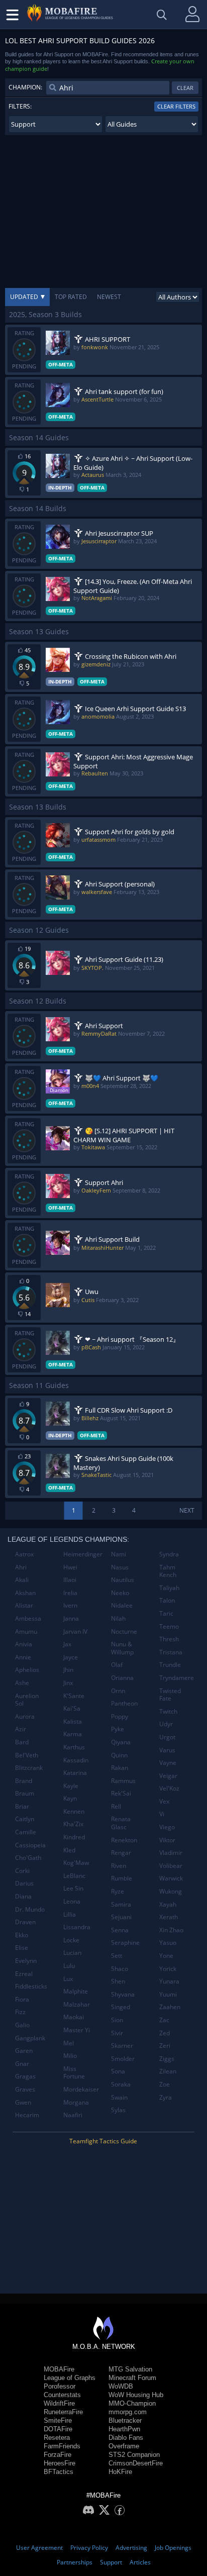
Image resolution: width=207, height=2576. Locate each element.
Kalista (73, 1721)
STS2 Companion (134, 2455)
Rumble (122, 1878)
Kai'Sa (72, 1708)
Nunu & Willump (122, 1648)
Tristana (171, 1652)
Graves (25, 2089)
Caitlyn (25, 1819)
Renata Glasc (121, 1823)
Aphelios (27, 1670)
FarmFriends (62, 2446)
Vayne (168, 1763)
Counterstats (62, 2395)
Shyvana (123, 1994)
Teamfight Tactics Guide (103, 2141)
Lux (68, 1979)
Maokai (74, 2017)
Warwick (171, 1878)
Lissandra (77, 1927)
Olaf (117, 1665)
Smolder (123, 2059)
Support (111, 2562)
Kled (69, 1850)
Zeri (165, 2046)
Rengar (121, 1853)
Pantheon (124, 1703)
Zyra (166, 2097)
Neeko (120, 1593)
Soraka (121, 2084)
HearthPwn (124, 2429)
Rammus (123, 1781)
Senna (120, 1930)
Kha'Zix (73, 1824)
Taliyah (169, 1588)
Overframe (124, 2446)
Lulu (69, 1966)
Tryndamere (177, 1678)
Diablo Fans (126, 2438)
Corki (22, 1871)
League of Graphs (70, 2378)
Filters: (20, 106)
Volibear (171, 1866)
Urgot (167, 1737)
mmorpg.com (128, 2412)
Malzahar (77, 2004)
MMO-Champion (132, 2403)
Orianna (122, 1678)
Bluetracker (125, 2420)
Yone (166, 1956)
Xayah (168, 1904)
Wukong (171, 1891)
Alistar (24, 1605)
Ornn (118, 1691)
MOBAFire (59, 2369)
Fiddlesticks (31, 1986)
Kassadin (76, 1760)
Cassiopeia (30, 1845)
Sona (118, 2071)
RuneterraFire (63, 2412)
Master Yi (77, 2030)
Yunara (169, 1981)
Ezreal (24, 1974)
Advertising (131, 2548)
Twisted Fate (170, 1695)
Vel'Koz (169, 1788)
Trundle (170, 1665)
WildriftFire (59, 2403)
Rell (116, 1806)
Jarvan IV (75, 1631)
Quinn (119, 1755)
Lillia (70, 1914)
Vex (164, 1801)
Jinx (68, 1683)
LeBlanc (74, 1876)
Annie (23, 1657)
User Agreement (39, 2548)
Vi (162, 1814)
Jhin (68, 1670)
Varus (167, 1750)
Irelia (70, 1593)
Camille (26, 1832)
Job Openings (173, 2548)
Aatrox (24, 1554)
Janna (71, 1618)
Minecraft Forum (132, 2378)
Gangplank (30, 2038)
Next (187, 1510)
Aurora (25, 1716)
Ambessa (28, 1618)
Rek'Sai (121, 1793)
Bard (22, 1742)
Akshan (25, 1593)
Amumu (26, 1631)
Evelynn (26, 1961)
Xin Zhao (171, 1930)
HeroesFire (60, 2463)
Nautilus (123, 1580)
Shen (118, 1981)
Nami (119, 1554)
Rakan (120, 1768)
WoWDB (121, 2386)
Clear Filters (176, 106)
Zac (164, 2020)
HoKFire (120, 2472)
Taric (166, 1613)
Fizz (20, 2012)
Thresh (169, 1639)
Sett (117, 1956)
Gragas (25, 2076)
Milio (70, 2056)
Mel (69, 2043)
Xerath (169, 1917)
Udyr (166, 1724)
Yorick (168, 1969)
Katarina (75, 1773)
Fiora (22, 1999)
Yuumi (168, 1994)
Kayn (70, 1798)
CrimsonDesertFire (136, 2463)
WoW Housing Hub (136, 2395)
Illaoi (70, 1580)
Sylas (118, 2110)
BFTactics (59, 2472)
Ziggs (167, 2059)
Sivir (117, 2033)
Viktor (167, 1840)
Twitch (168, 1711)
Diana (23, 1896)
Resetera (57, 2438)
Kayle (71, 1786)
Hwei (70, 1567)
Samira (121, 1904)
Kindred (74, 1837)
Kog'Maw (76, 1863)
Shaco (120, 1969)
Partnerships (75, 2562)
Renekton (124, 1840)
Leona (72, 1901)
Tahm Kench (168, 1571)
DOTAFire (58, 2429)
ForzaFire (58, 2455)
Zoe (165, 2084)
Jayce (71, 1657)
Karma (73, 1734)
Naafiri (73, 2115)
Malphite (76, 1991)
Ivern (70, 1605)
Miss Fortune (74, 2073)
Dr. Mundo (30, 1909)
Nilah (118, 1618)
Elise (22, 1948)
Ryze (118, 1891)
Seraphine (125, 1943)
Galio (22, 2025)
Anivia (24, 1644)
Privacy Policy (89, 2548)
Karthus (74, 1747)
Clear (185, 88)
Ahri (21, 1567)
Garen (24, 2051)
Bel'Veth (27, 1755)
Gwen (23, 2102)
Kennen (74, 1811)
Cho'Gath (28, 1858)
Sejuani (121, 1917)
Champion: (25, 87)
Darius (24, 1883)
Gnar (22, 2064)
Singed (121, 2007)
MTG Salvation (130, 2369)
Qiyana (121, 1742)
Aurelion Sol (27, 1700)
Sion (117, 2020)
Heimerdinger (83, 1554)
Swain (119, 2097)
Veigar (168, 1776)
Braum (25, 1793)
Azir (21, 1729)
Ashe (22, 1683)
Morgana (76, 2102)
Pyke (118, 1729)
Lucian (72, 1953)
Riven (119, 1866)
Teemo (169, 1626)
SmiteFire (58, 2420)
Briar (22, 1806)
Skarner (122, 2046)
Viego (167, 1827)
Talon (167, 1600)
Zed (165, 2033)
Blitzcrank (29, 1768)
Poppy (120, 1716)
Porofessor (60, 2386)
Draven (25, 1922)
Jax (67, 1644)
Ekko (22, 1935)
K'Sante (74, 1696)
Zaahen (170, 2007)
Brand (24, 1781)
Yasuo (168, 1943)
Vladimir (171, 1853)
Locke (71, 1940)
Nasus (120, 1567)
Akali (22, 1580)
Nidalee (122, 1605)
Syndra (169, 1554)
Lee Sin (73, 1888)
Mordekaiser (81, 2089)
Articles (140, 2562)
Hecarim (27, 2115)
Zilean (168, 2071)
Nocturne (124, 1631)
